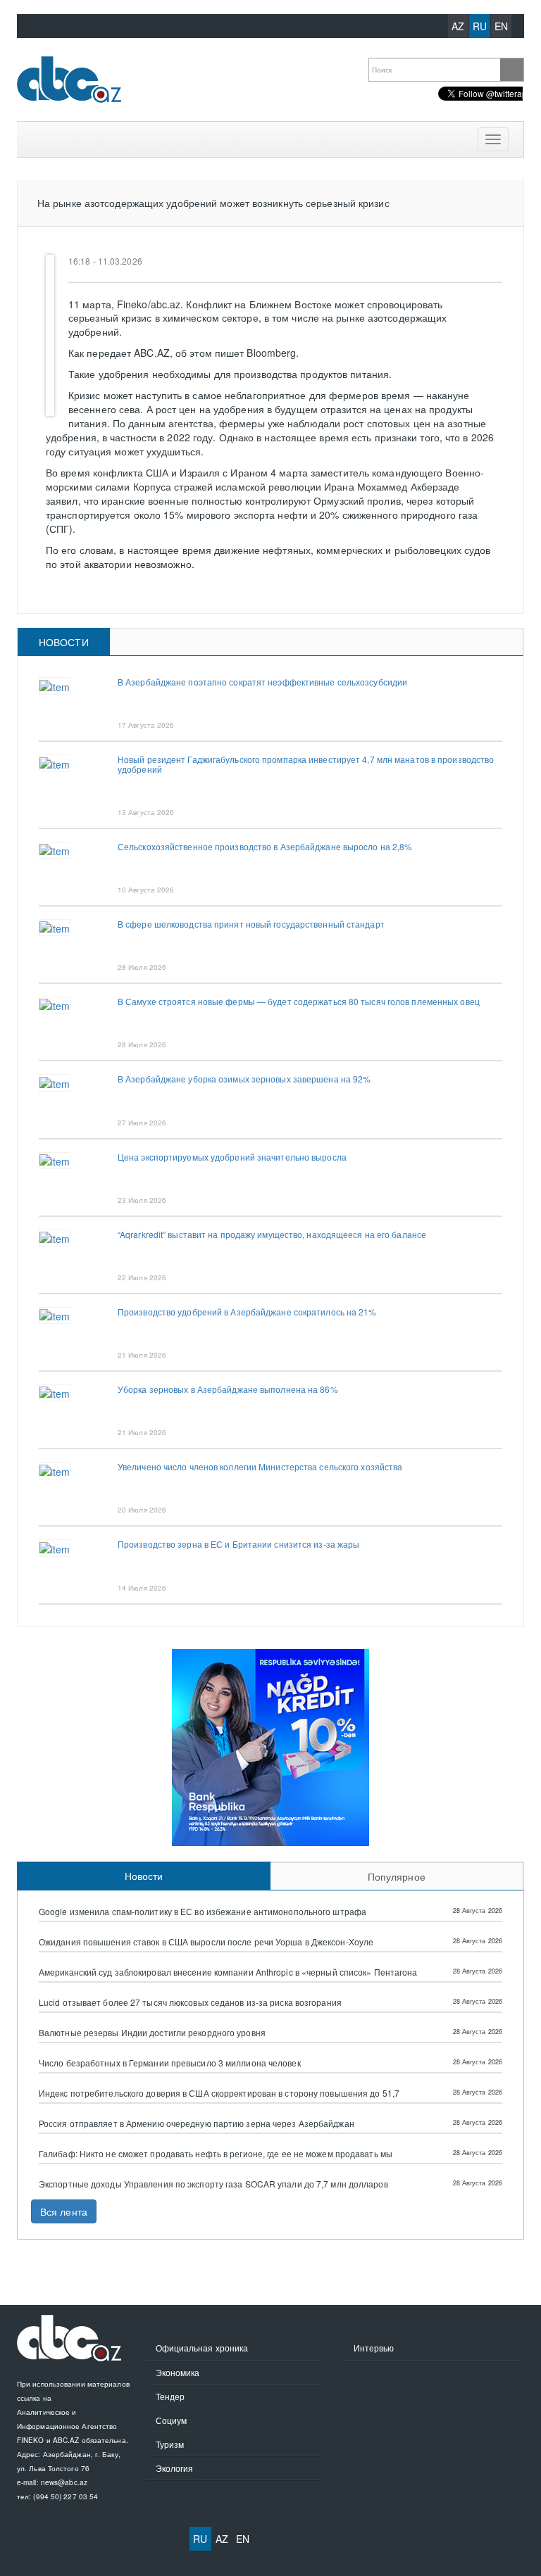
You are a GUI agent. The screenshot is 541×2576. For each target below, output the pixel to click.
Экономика (178, 2372)
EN (501, 26)
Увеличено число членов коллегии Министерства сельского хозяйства (260, 1466)
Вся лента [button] (64, 2211)
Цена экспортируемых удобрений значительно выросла (232, 1157)
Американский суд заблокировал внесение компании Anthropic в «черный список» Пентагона (228, 1972)
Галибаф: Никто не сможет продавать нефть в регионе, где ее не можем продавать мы (216, 2154)
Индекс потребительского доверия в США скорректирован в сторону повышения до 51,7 (219, 2093)
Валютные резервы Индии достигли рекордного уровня (152, 2033)
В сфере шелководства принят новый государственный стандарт (251, 924)
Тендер (170, 2396)
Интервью (374, 2348)
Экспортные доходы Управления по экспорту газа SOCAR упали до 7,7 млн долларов (213, 2184)
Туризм (170, 2444)
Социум (172, 2420)
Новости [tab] (64, 642)
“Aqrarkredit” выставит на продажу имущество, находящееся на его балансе (272, 1234)
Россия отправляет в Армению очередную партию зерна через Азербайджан (197, 2123)
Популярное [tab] (397, 1876)
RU (480, 26)
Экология (175, 2468)
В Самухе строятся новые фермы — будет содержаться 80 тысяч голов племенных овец (299, 1001)
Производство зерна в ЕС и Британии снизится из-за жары (238, 1544)
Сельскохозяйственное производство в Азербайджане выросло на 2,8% (265, 846)
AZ (458, 26)
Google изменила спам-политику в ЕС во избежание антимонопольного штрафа (203, 1912)
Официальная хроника (202, 2348)
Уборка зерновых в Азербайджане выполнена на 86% (228, 1389)
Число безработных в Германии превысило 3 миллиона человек (170, 2063)
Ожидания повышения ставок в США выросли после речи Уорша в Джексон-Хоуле (206, 1942)
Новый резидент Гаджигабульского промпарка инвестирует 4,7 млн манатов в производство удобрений (306, 764)
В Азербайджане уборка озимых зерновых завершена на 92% (244, 1079)
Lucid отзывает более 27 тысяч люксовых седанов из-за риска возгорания (190, 2002)
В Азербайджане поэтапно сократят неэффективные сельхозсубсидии (262, 682)
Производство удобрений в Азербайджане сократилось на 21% (247, 1312)
